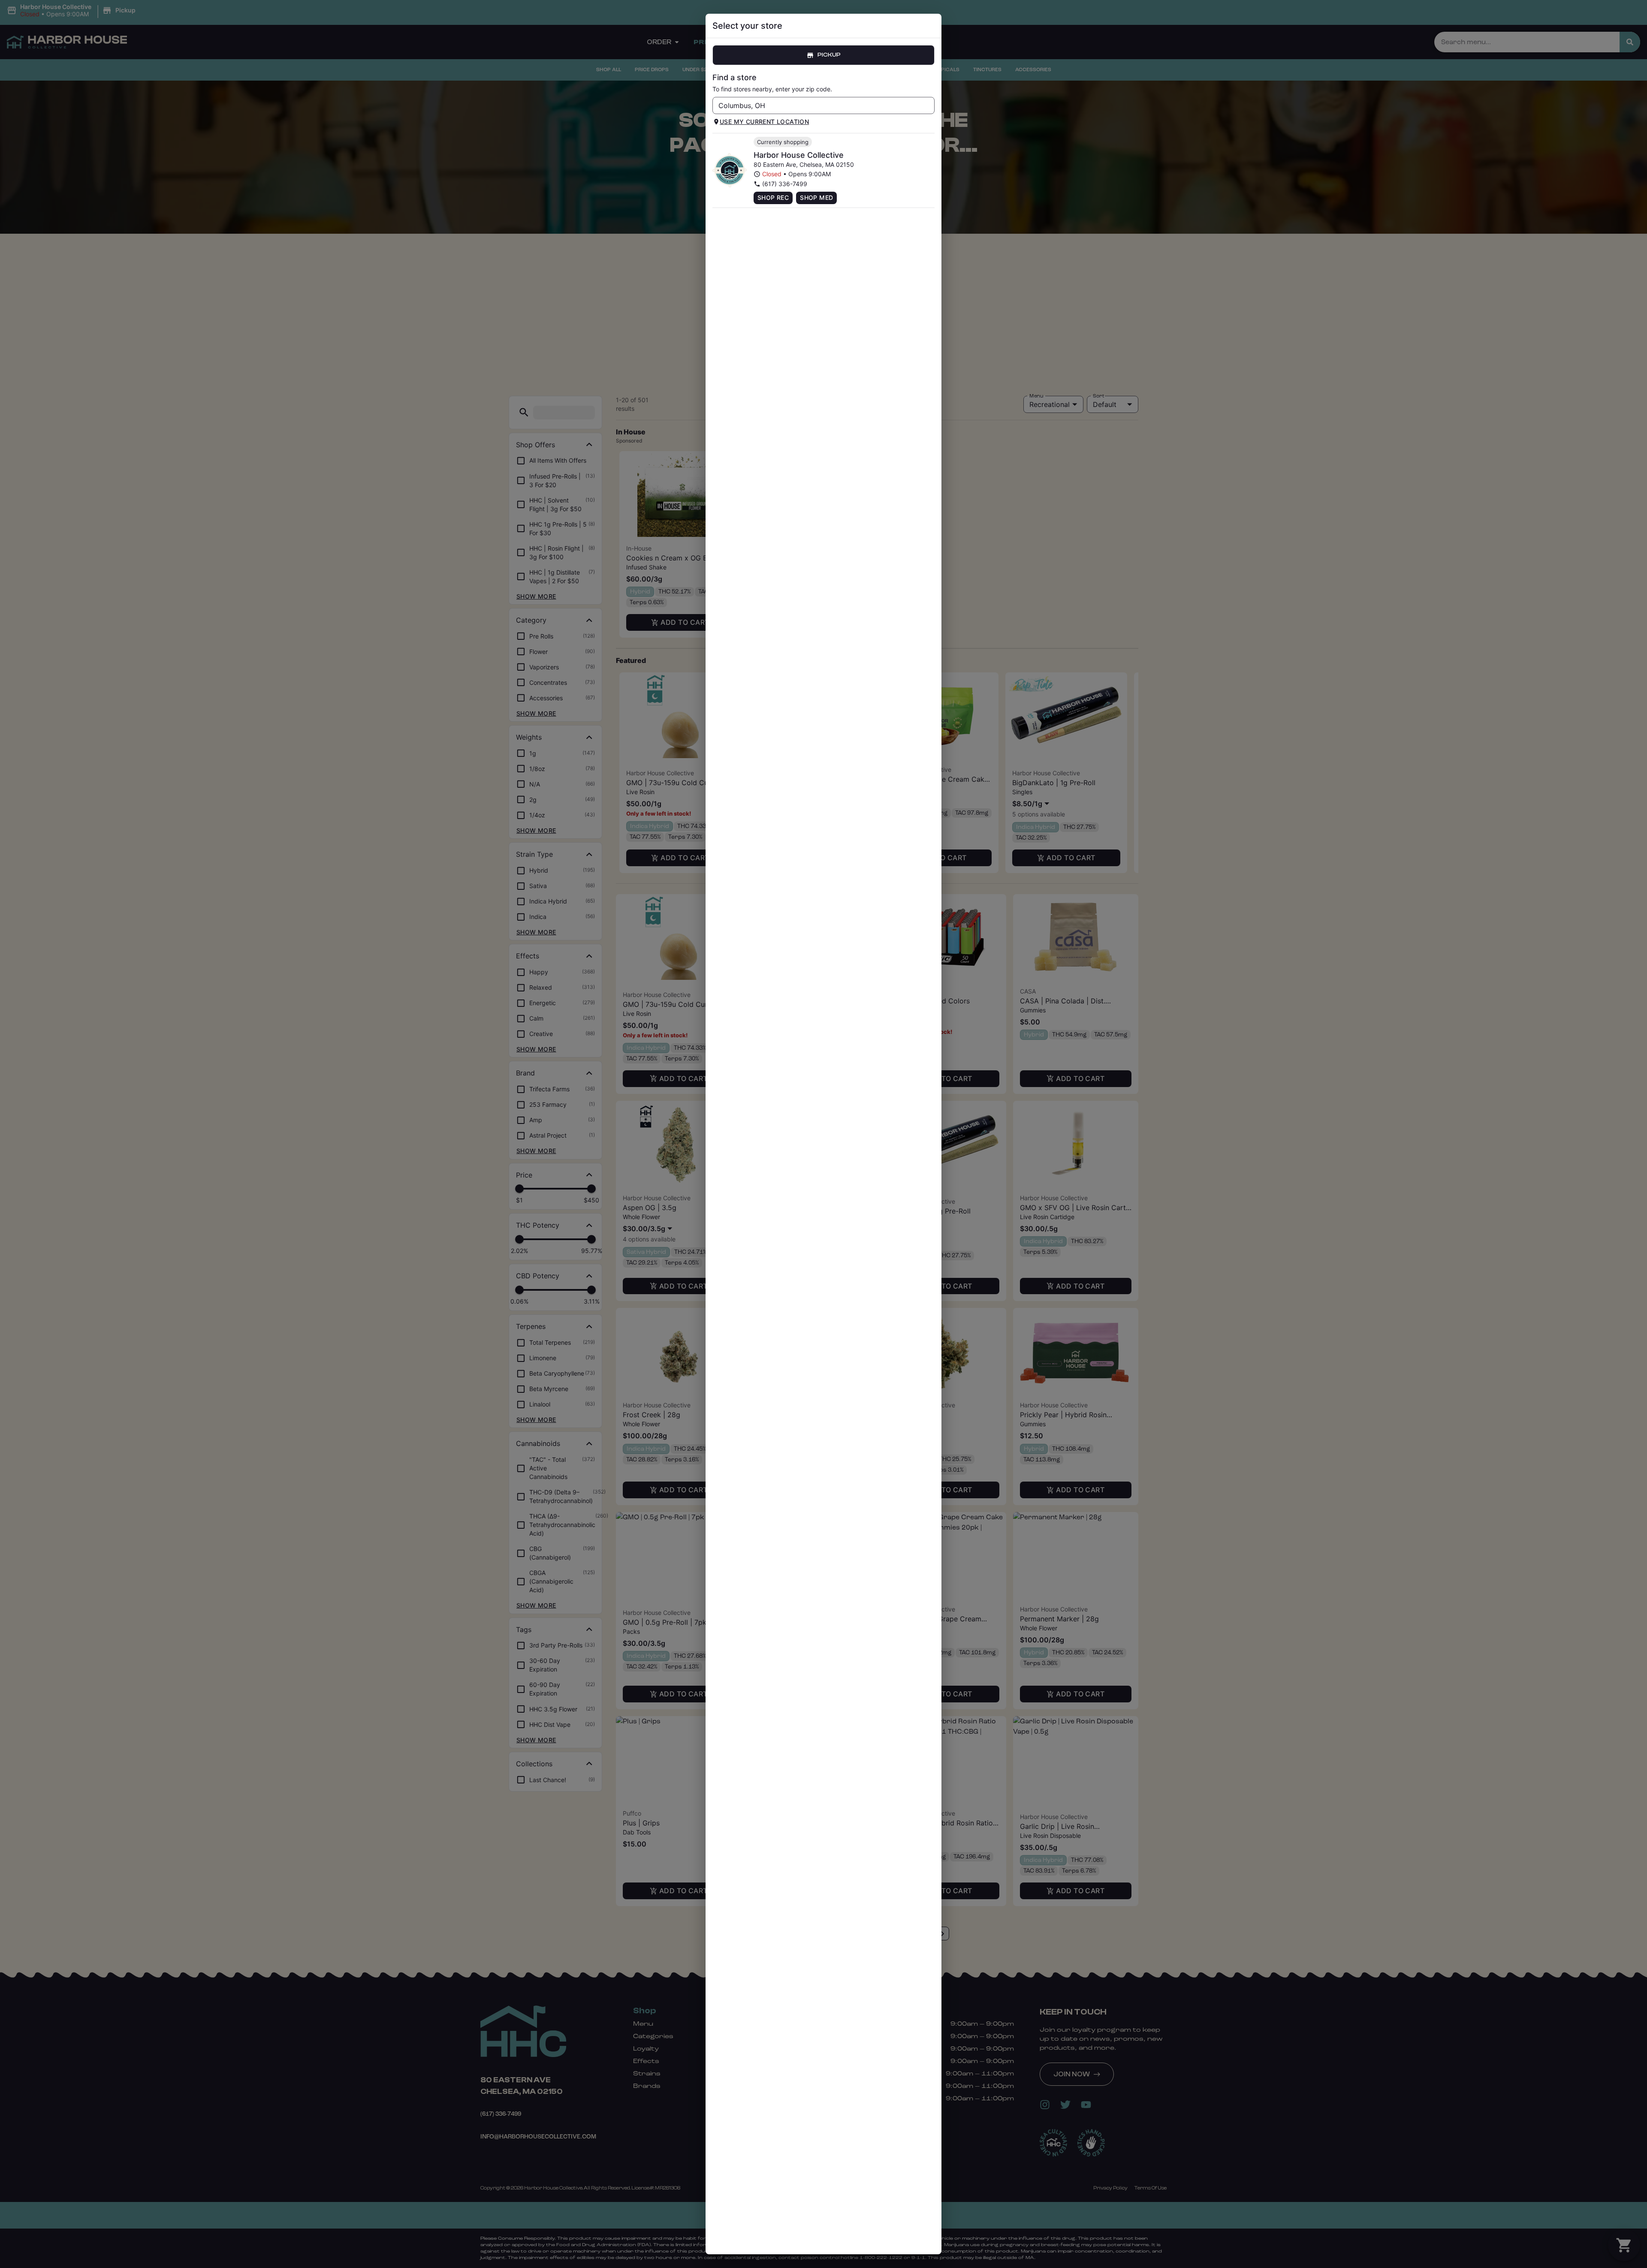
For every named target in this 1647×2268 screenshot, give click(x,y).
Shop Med (816, 197)
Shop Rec (773, 197)
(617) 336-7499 (785, 184)
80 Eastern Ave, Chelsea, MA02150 (804, 164)
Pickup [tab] (829, 55)
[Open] (928, 106)
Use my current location (764, 122)
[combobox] (816, 105)
